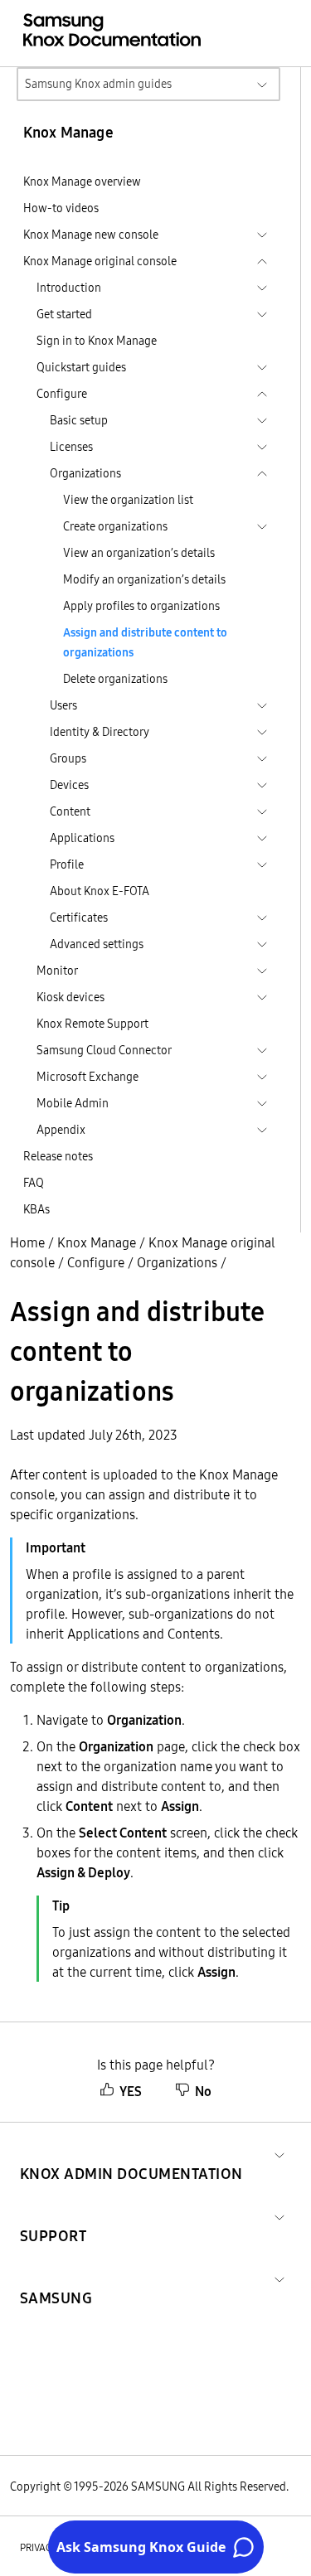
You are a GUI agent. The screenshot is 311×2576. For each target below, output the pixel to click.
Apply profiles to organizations (141, 606)
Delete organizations (115, 679)
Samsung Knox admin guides (98, 84)
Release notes (58, 1156)
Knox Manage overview (82, 182)
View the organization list (128, 500)
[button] (131, 2154)
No (203, 2091)
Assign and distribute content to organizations (145, 642)
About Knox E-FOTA (100, 891)
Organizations (177, 1262)
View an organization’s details (139, 553)
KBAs (36, 1209)
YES (131, 2091)
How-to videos (61, 208)
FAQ (34, 1183)
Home (27, 1242)
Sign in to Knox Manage (97, 341)
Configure (96, 1262)
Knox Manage (97, 1242)
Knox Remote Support (92, 1024)
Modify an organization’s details (144, 579)
